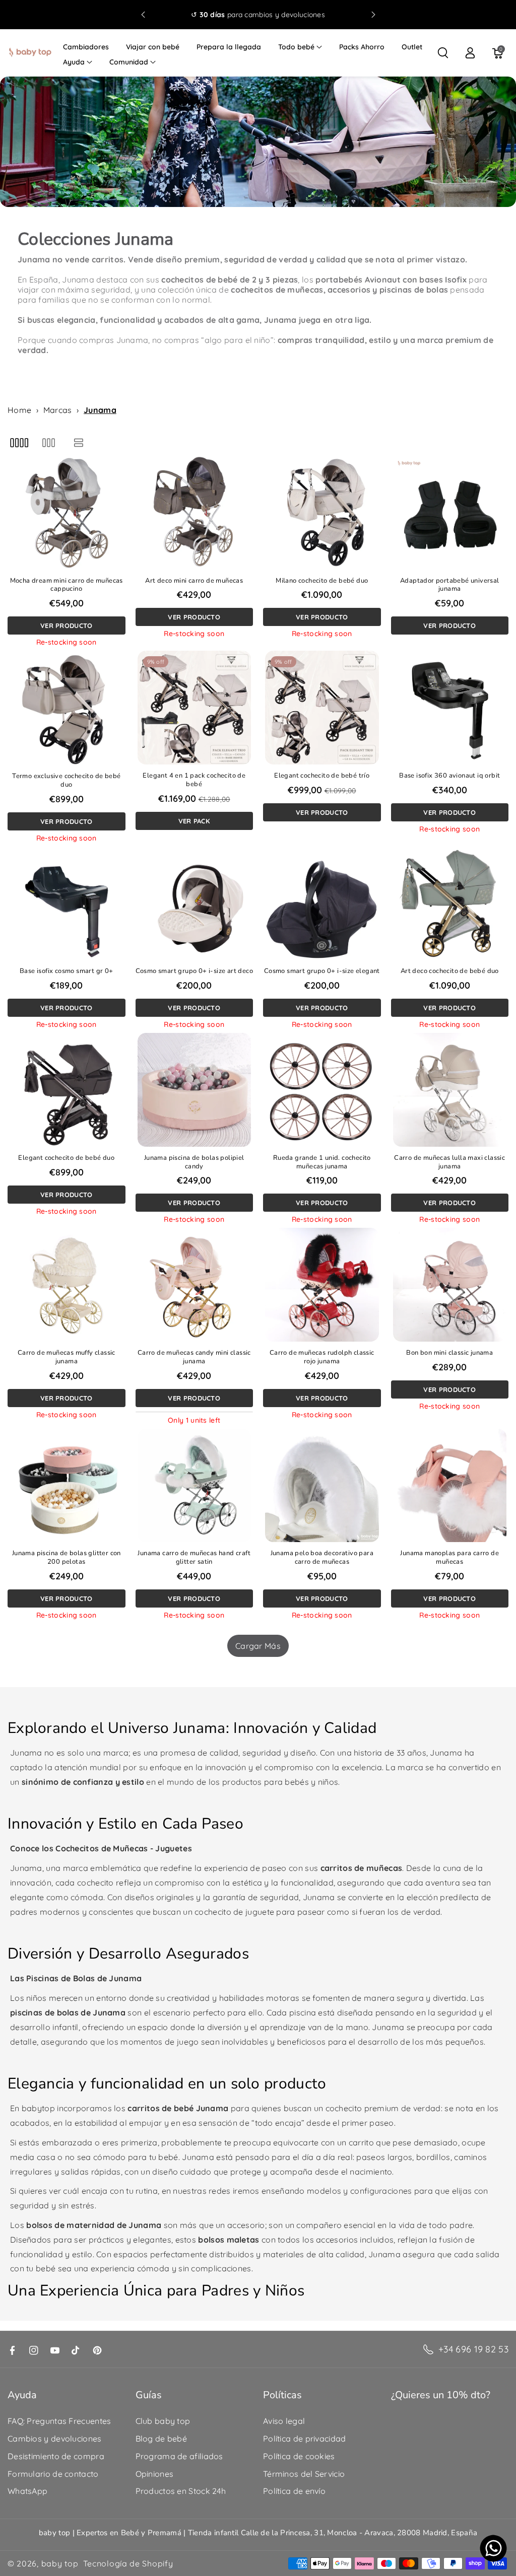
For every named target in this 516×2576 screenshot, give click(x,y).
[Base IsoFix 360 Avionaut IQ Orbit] (450, 708)
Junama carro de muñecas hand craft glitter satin (194, 1558)
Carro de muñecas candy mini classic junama (194, 1357)
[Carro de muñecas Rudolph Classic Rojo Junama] (322, 1285)
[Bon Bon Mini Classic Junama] (450, 1285)
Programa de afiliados (179, 2456)
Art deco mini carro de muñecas (194, 581)
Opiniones (155, 2474)
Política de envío (294, 2491)
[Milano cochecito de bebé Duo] (322, 513)
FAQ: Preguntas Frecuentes (59, 2421)
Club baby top (163, 2421)
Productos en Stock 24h (181, 2491)
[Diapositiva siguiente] (373, 15)
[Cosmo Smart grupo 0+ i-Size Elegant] (322, 903)
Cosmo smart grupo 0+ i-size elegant (322, 971)
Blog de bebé (162, 2439)
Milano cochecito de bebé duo (322, 581)
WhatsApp (27, 2491)
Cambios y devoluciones (55, 2439)
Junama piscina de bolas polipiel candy (194, 1162)
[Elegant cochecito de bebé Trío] (322, 708)
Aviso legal (284, 2421)
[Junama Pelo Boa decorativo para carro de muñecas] (322, 1486)
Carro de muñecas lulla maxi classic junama (449, 1162)
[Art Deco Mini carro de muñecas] (195, 513)
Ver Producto (67, 625)
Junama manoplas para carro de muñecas (449, 1558)
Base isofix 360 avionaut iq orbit (449, 776)
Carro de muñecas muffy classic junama (67, 1357)
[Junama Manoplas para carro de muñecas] (450, 1486)
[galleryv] (49, 442)
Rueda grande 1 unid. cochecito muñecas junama (322, 1162)
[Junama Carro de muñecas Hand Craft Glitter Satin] (195, 1486)
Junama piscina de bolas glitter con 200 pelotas (67, 1558)
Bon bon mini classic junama (449, 1353)
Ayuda (74, 62)
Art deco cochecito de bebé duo (450, 971)
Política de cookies (299, 2456)
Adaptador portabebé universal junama (450, 585)
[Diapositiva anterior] (143, 15)
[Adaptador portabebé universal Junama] (450, 513)
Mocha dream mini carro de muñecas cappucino (67, 585)
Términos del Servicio (304, 2474)
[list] (79, 442)
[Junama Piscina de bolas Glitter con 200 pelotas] (67, 1486)
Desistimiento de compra (56, 2456)
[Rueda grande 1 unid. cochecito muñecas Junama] (322, 1090)
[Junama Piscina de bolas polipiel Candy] (195, 1090)
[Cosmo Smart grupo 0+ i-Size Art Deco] (195, 903)
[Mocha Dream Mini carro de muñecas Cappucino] (67, 513)
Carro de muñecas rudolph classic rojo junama (322, 1357)
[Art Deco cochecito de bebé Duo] (450, 903)
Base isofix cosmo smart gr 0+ (67, 971)
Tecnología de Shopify (128, 2563)
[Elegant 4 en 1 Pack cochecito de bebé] (195, 708)
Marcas (58, 410)
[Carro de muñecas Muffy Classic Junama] (67, 1285)
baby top (60, 2563)
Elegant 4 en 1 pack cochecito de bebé (194, 780)
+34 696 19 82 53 (473, 2349)
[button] (300, 47)
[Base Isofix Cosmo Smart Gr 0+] (67, 903)
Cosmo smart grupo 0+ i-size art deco (194, 971)
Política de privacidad (305, 2439)
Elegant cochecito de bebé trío (322, 776)
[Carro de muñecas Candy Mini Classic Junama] (195, 1285)
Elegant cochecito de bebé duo (66, 1158)
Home (19, 410)
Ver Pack (194, 821)
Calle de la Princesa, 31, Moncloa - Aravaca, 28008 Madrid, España (359, 2533)
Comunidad (129, 62)
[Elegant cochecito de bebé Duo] (67, 1090)
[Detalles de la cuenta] (470, 53)
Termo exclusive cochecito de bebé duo (66, 781)
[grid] (19, 442)
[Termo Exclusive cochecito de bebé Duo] (67, 708)
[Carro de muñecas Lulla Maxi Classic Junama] (450, 1090)
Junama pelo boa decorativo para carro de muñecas (322, 1558)
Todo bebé (296, 47)
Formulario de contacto (53, 2474)
